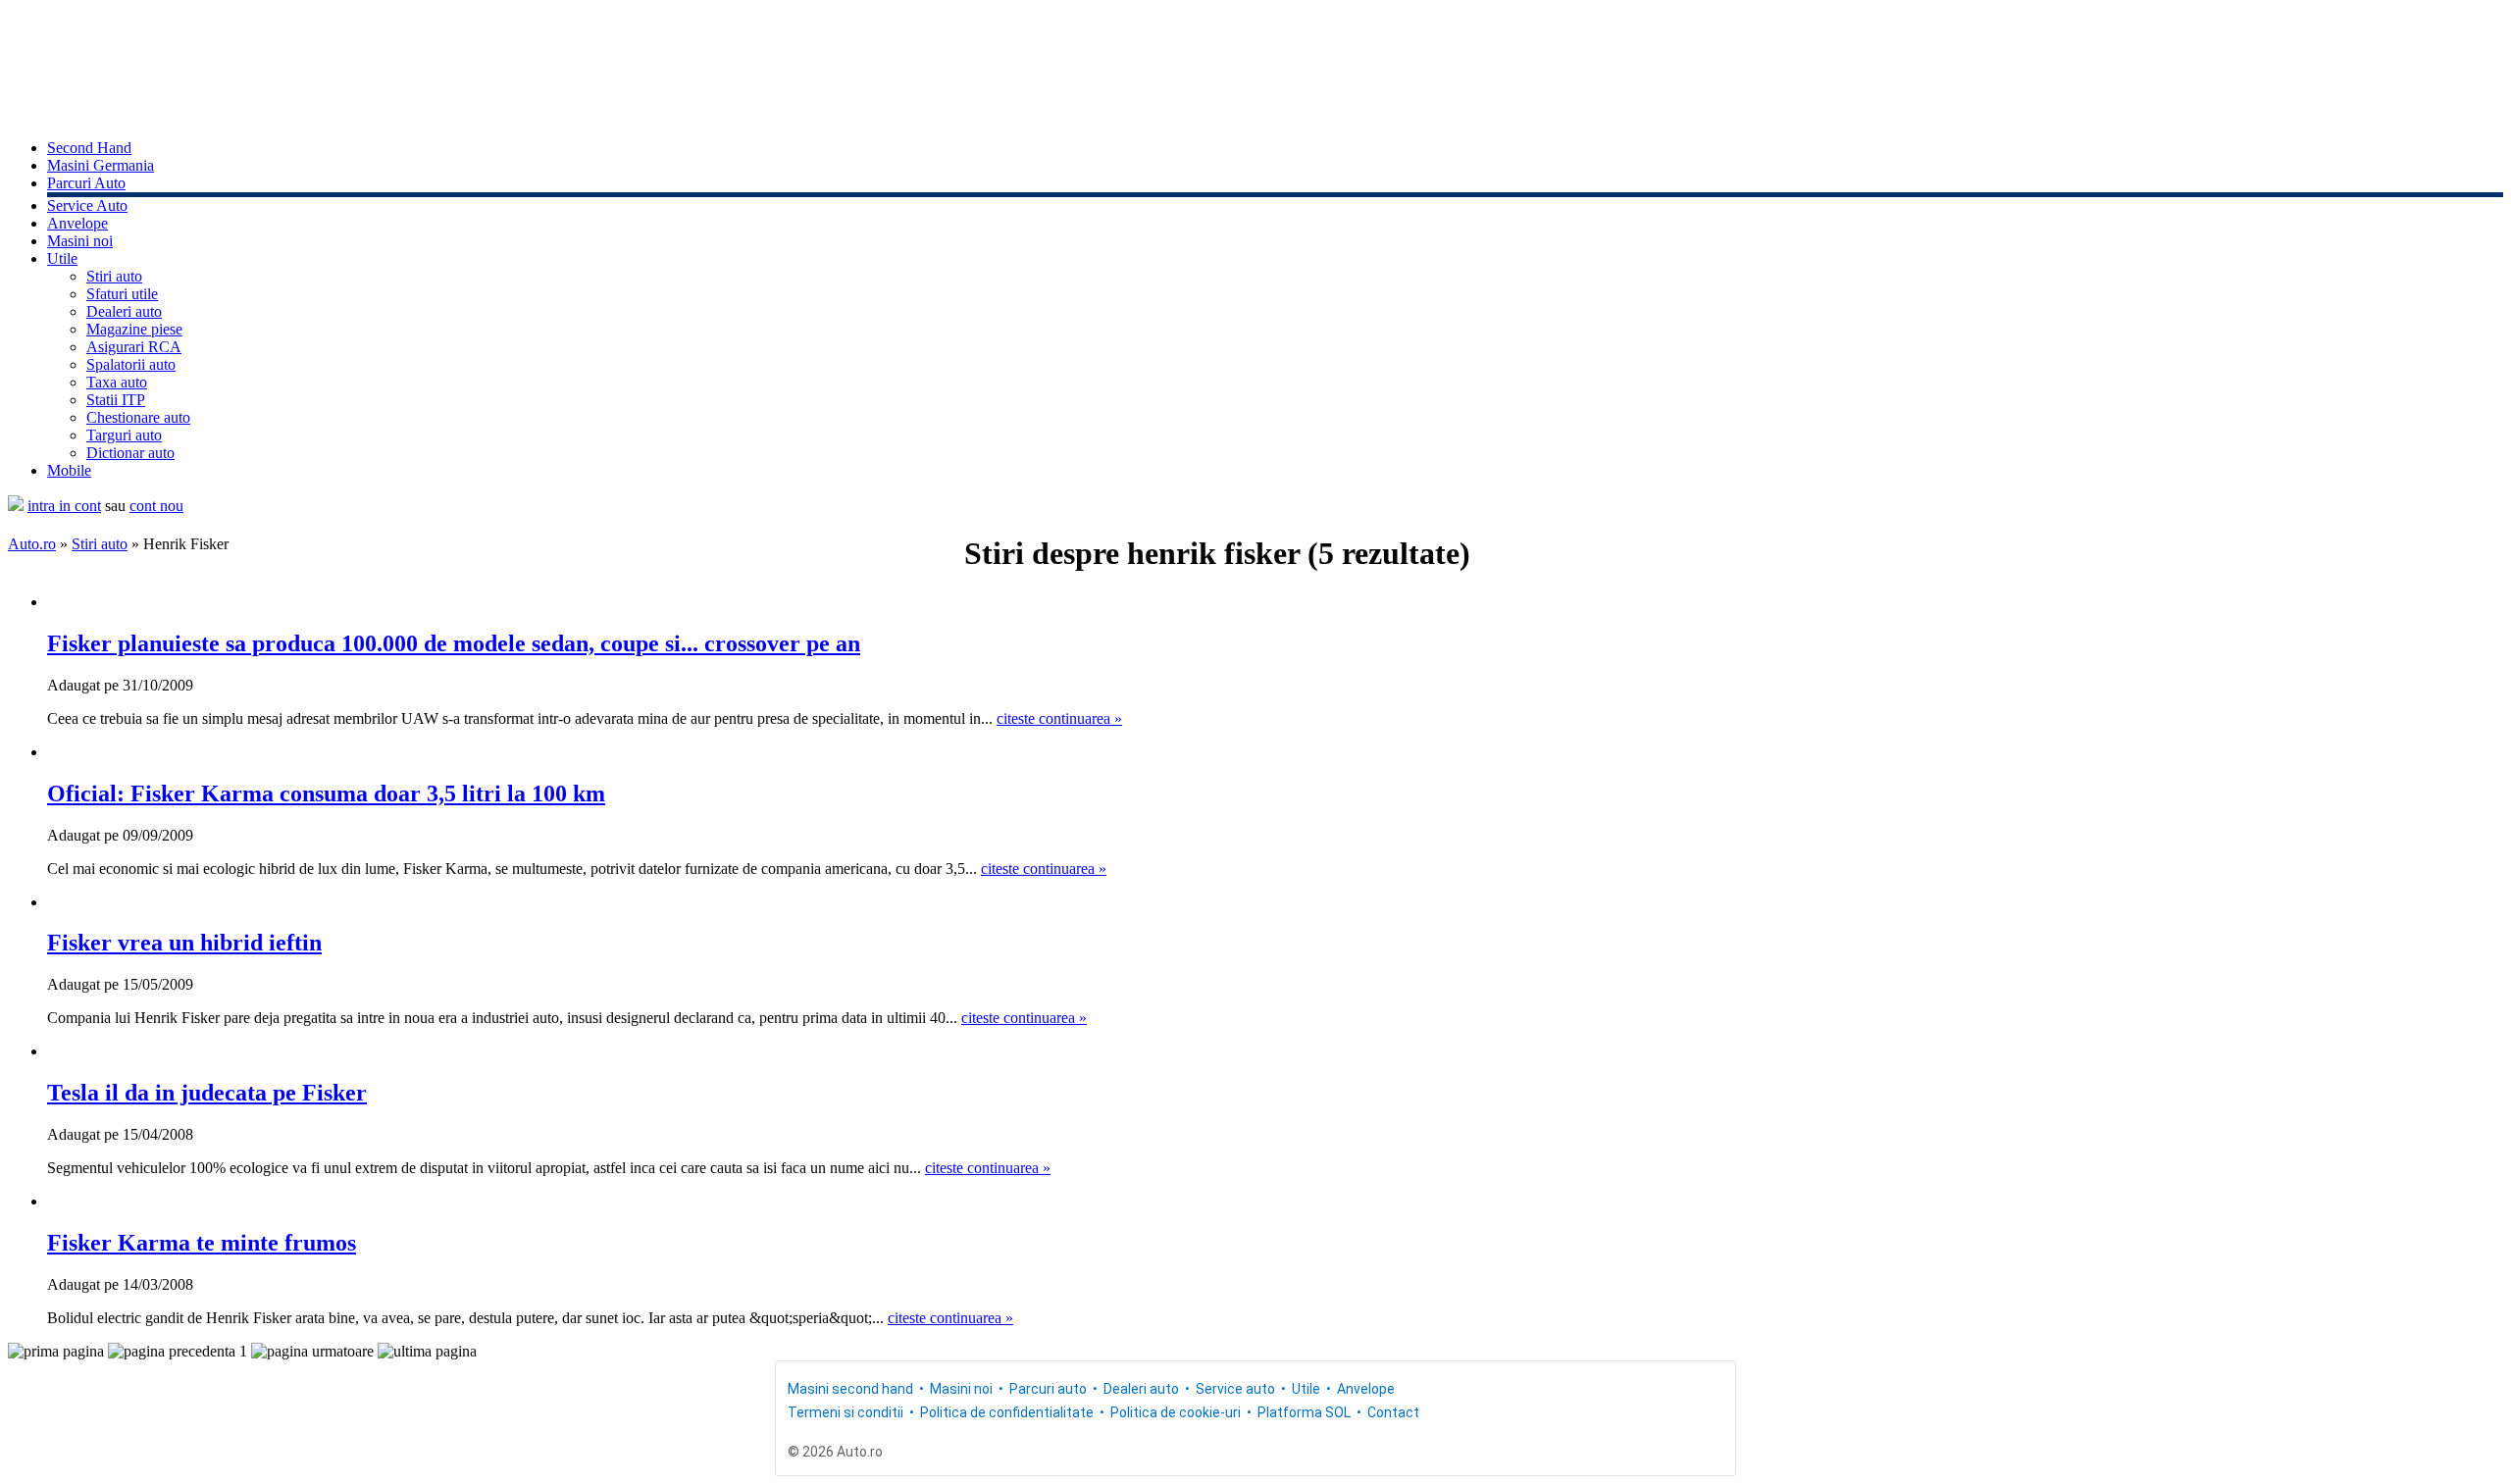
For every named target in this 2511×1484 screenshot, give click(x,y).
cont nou (156, 506)
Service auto (1235, 1389)
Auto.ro (32, 544)
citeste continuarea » (1059, 718)
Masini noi (80, 241)
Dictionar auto (130, 453)
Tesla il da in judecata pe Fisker (207, 1093)
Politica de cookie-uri (1176, 1412)
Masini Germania (101, 165)
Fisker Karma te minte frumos (202, 1243)
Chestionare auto (138, 417)
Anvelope (77, 223)
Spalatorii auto (131, 364)
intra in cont (64, 506)
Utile (62, 258)
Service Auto (87, 205)
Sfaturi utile (122, 294)
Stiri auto (114, 276)
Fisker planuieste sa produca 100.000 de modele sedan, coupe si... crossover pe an (454, 643)
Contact (1393, 1412)
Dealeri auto (124, 311)
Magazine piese (134, 329)
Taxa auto (117, 382)
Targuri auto (124, 435)
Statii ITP (116, 400)
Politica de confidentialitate (1007, 1412)
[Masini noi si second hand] (16, 506)
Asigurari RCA (134, 347)
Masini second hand (850, 1389)
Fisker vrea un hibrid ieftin (184, 943)
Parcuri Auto (86, 183)
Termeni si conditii (846, 1412)
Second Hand (89, 148)
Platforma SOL (1304, 1412)
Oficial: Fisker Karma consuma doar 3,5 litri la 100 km (326, 793)
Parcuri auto (1048, 1389)
